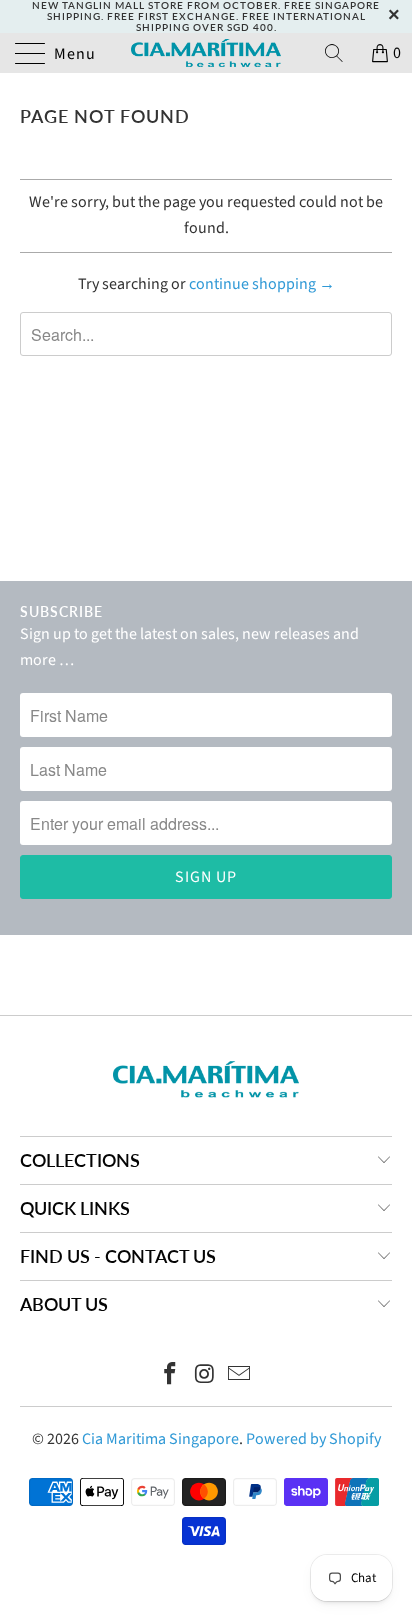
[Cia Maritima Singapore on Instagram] (205, 1376)
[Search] (341, 53)
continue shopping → (262, 284)
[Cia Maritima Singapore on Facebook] (170, 1376)
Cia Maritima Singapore (160, 1439)
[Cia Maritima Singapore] (206, 53)
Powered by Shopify (313, 1439)
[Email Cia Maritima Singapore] (240, 1376)
